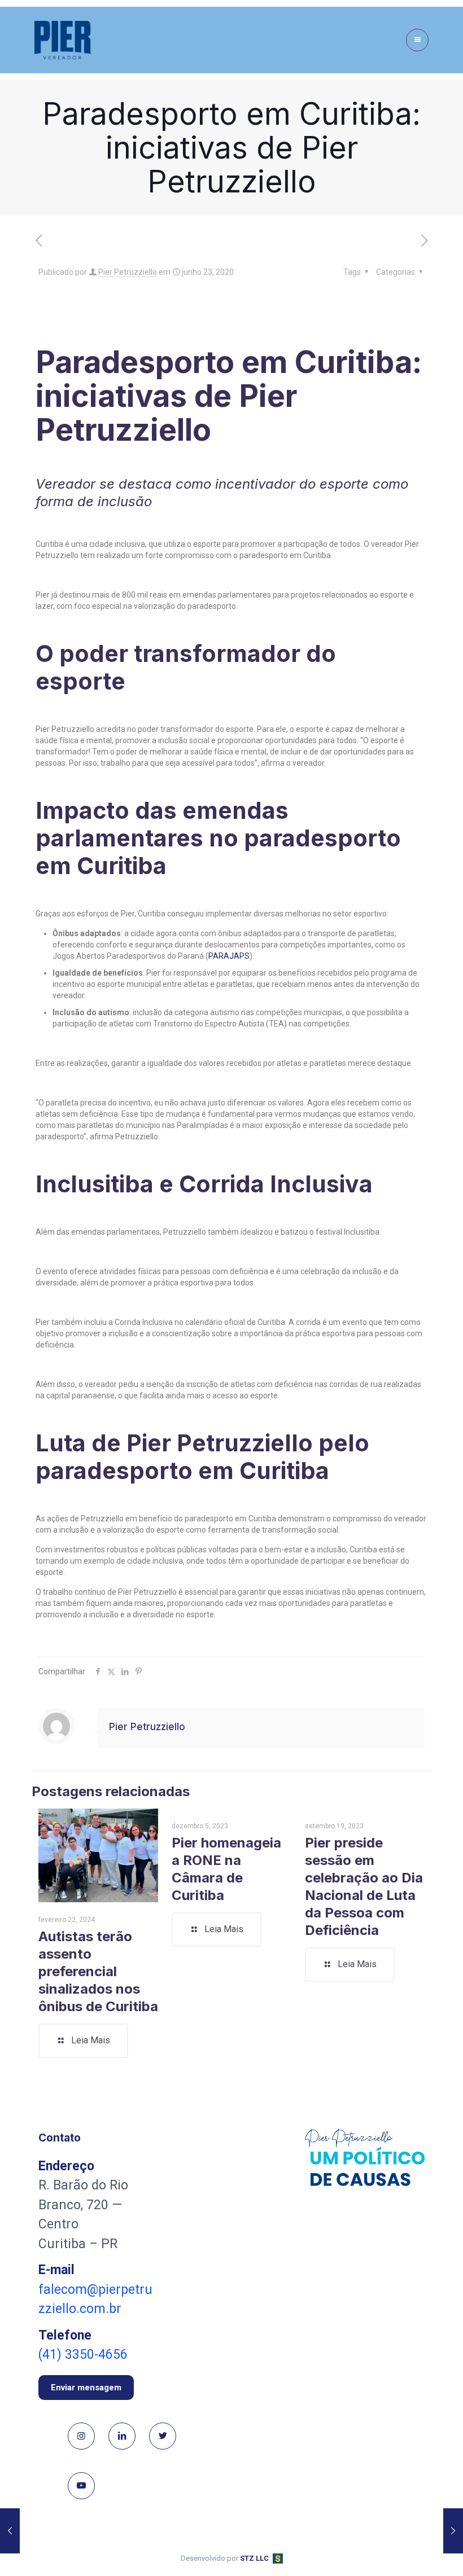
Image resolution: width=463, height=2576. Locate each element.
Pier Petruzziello (128, 272)
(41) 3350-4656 (83, 2355)
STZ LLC (254, 2558)
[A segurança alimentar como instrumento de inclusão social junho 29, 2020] (453, 2531)
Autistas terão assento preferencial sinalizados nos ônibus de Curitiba (98, 1971)
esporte (344, 484)
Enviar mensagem (86, 2388)
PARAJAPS (229, 956)
